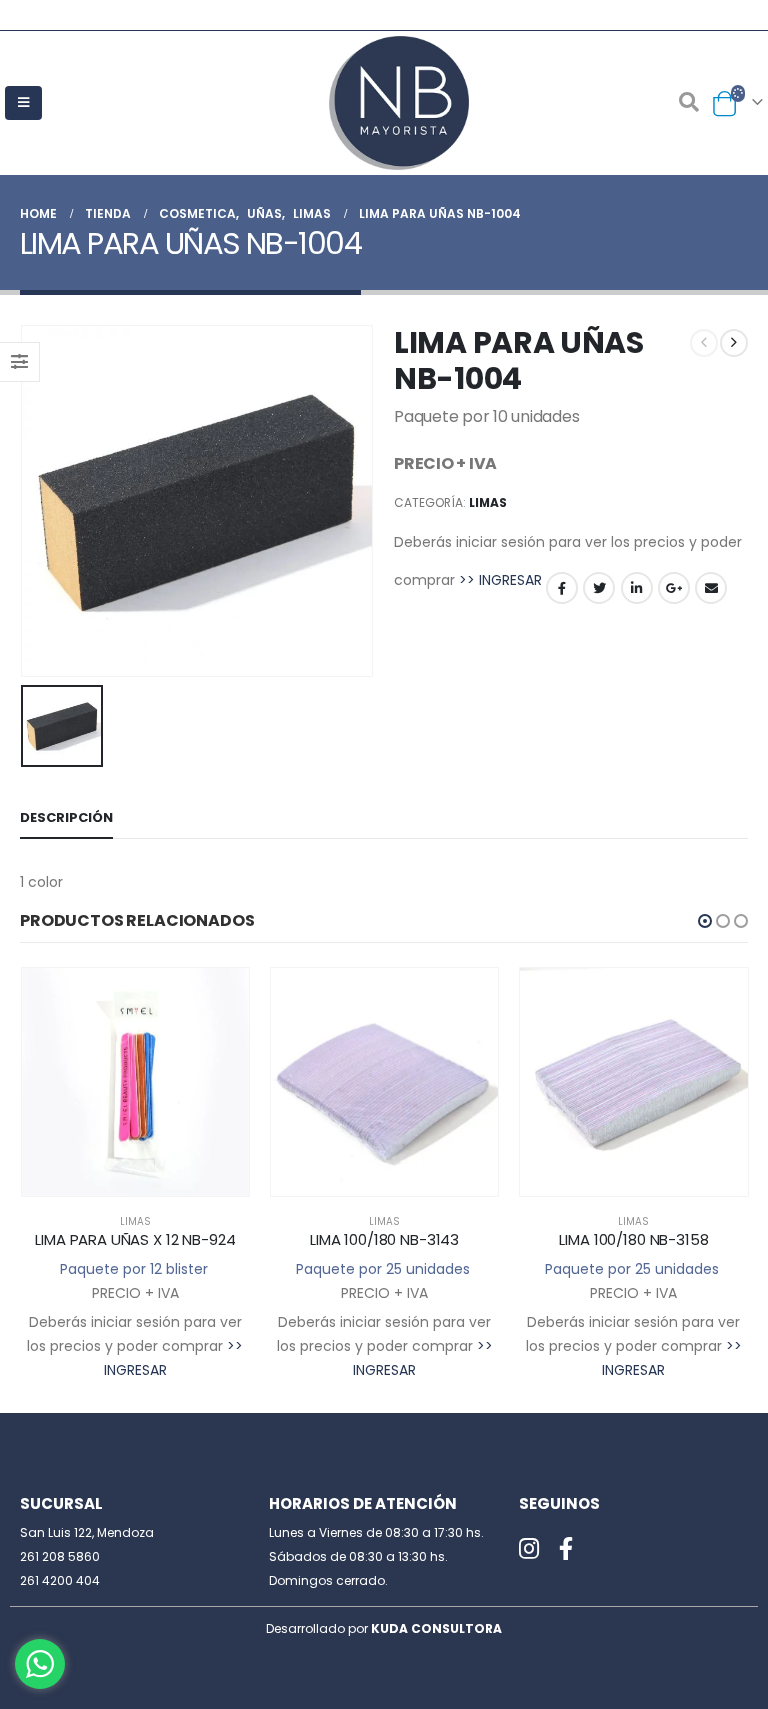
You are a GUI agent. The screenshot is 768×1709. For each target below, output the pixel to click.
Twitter (599, 588)
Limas (488, 502)
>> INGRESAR (500, 580)
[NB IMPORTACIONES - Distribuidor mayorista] (384, 103)
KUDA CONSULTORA (436, 1628)
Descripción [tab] (66, 817)
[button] (705, 921)
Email (711, 588)
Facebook (562, 588)
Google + (674, 588)
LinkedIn (637, 588)
